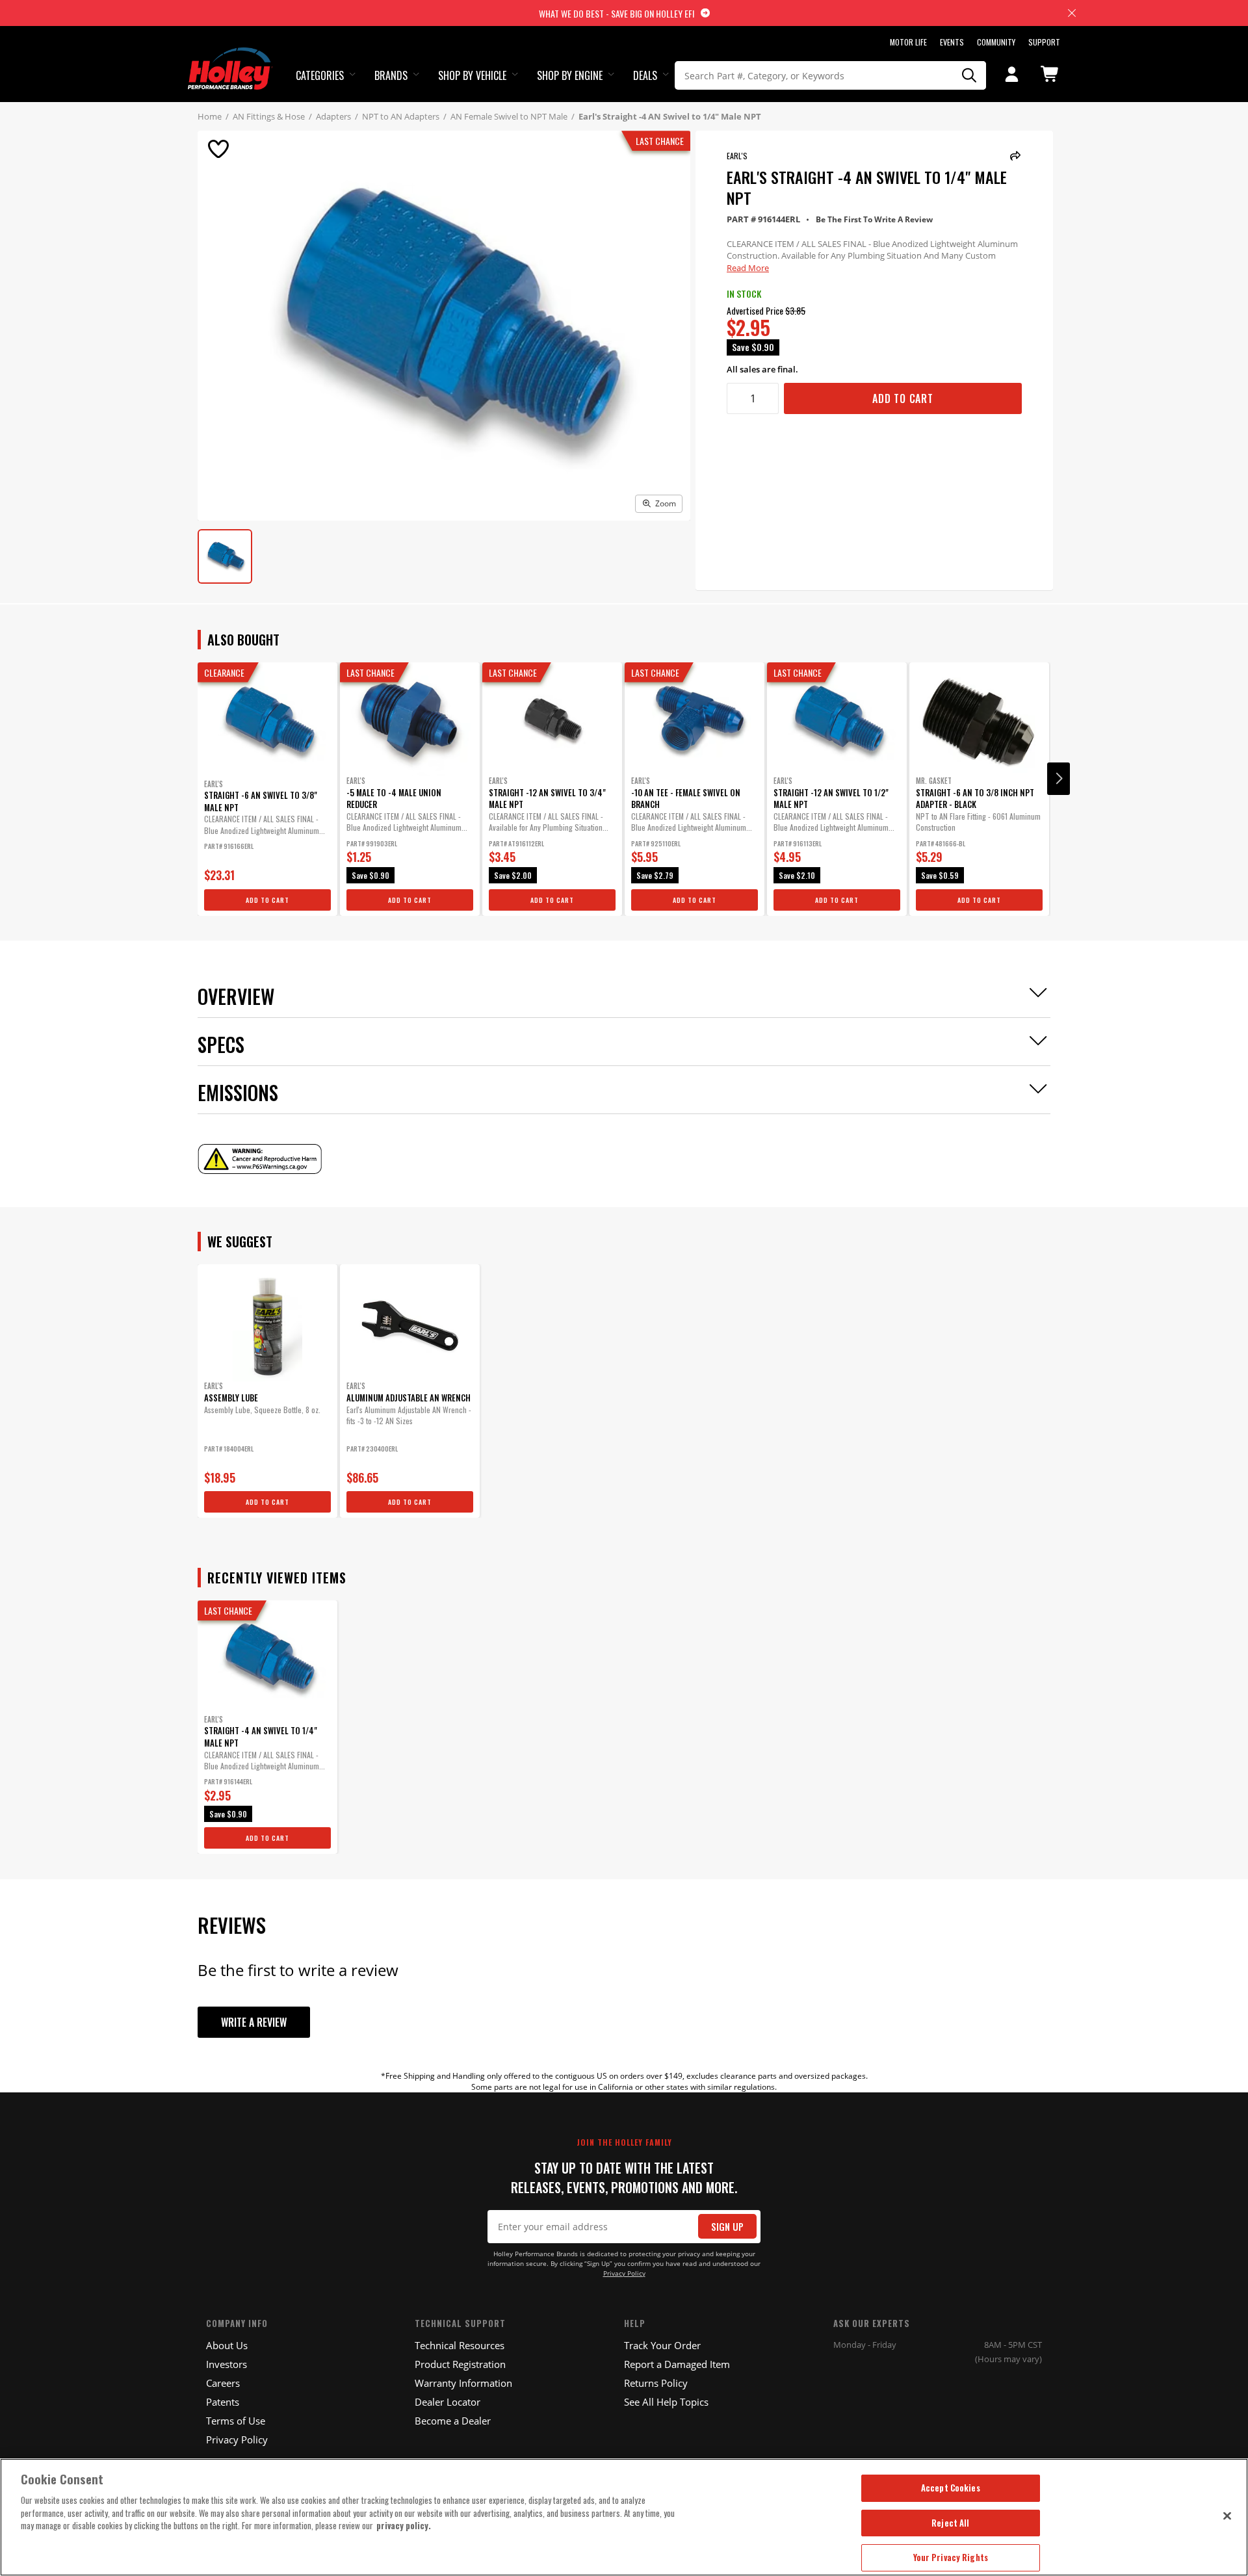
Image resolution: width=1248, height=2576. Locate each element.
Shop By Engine (570, 75)
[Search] (970, 75)
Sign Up (727, 2227)
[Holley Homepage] (230, 57)
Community (996, 42)
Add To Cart (903, 398)
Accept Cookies (951, 2488)
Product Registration (460, 2364)
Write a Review (254, 2022)
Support (1044, 42)
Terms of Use (236, 2421)
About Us (227, 2345)
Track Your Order (662, 2345)
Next (1059, 779)
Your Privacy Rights (951, 2557)
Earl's (737, 156)
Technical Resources (460, 2345)
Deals (645, 75)
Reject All (950, 2523)
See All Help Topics (666, 2402)
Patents (223, 2402)
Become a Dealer (453, 2421)
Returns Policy (656, 2383)
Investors (227, 2364)
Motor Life (908, 42)
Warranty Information (463, 2383)
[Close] (1227, 2516)
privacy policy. (404, 2525)
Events (952, 42)
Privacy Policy (624, 2273)
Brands (391, 75)
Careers (223, 2383)
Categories (320, 75)
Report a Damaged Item (677, 2364)
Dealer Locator (448, 2402)
